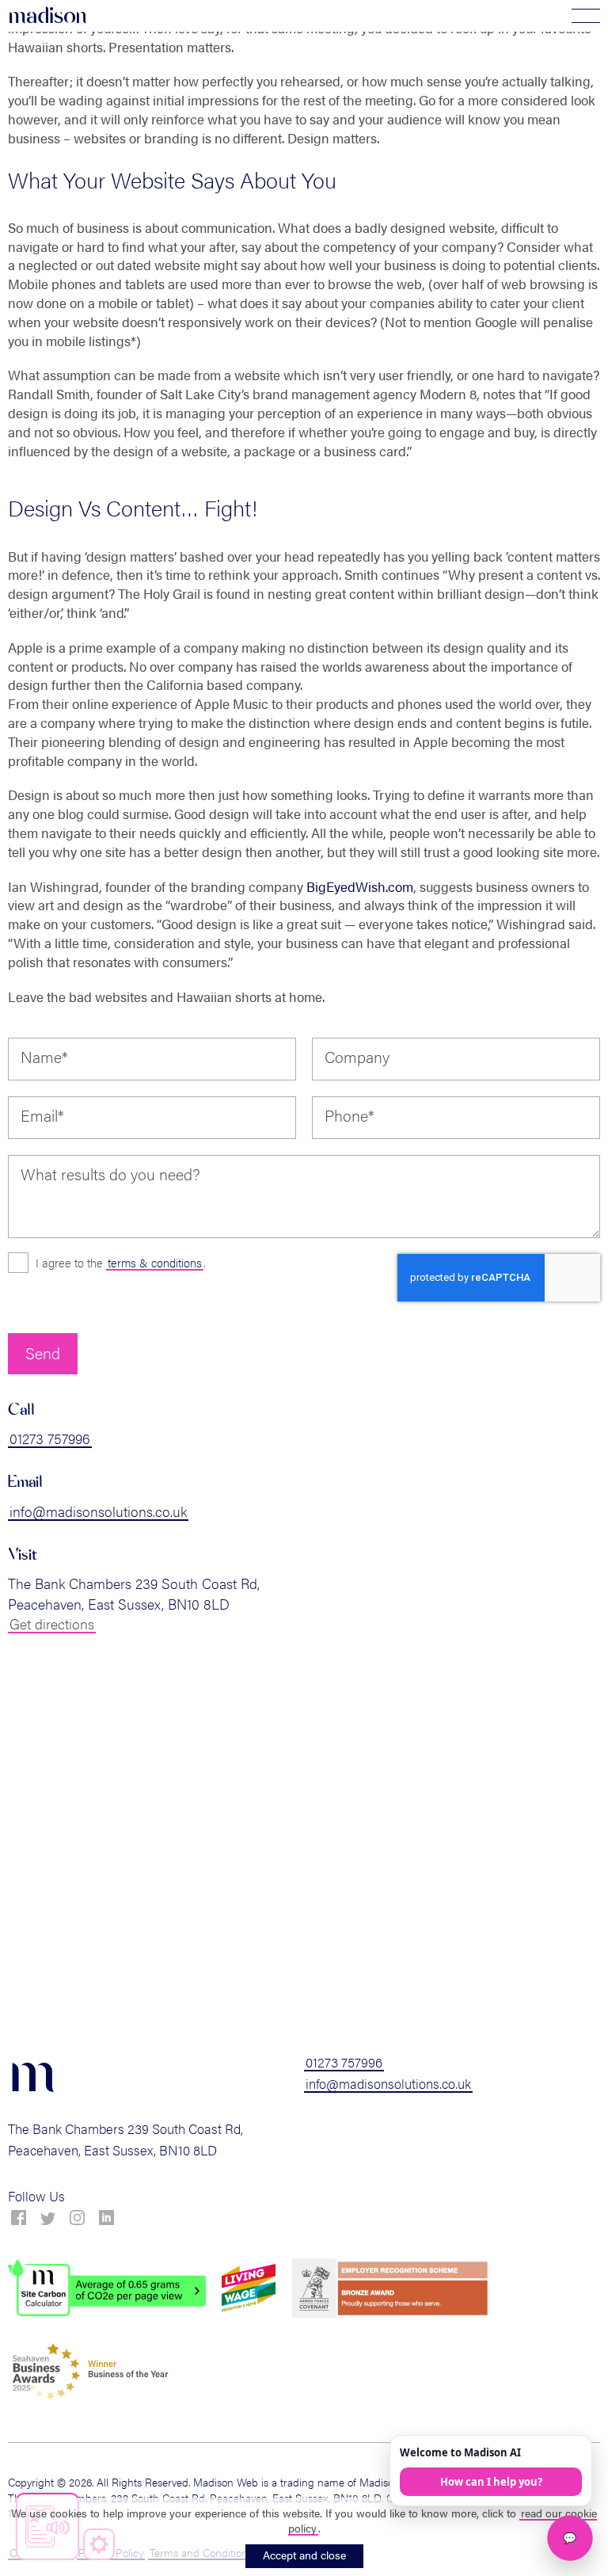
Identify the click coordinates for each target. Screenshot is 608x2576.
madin (47, 16)
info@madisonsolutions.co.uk (98, 1511)
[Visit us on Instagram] (77, 2218)
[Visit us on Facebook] (19, 2218)
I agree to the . (121, 1262)
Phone (350, 1115)
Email (42, 1115)
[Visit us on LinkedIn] (106, 2218)
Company (357, 1057)
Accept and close (304, 2555)
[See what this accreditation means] (107, 2288)
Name (44, 1057)
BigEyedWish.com (360, 886)
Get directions (52, 1623)
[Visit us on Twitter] (48, 2219)
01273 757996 (50, 1438)
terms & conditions (155, 1262)
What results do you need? (110, 1174)
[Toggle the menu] (586, 16)
